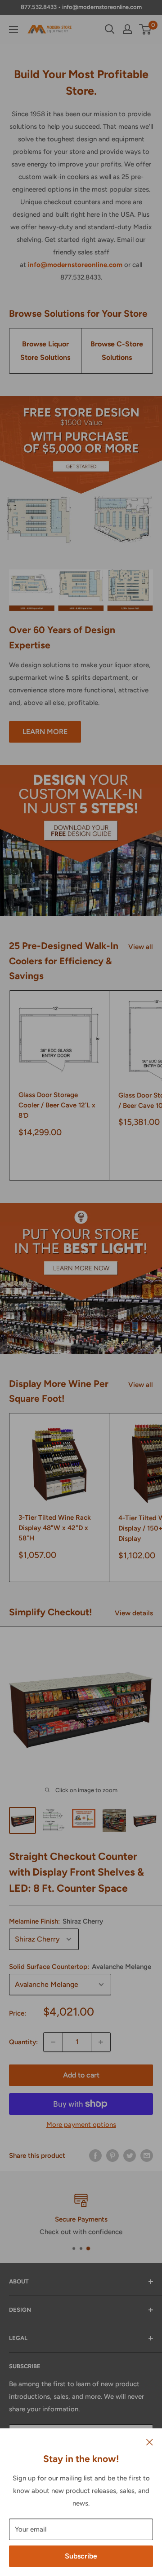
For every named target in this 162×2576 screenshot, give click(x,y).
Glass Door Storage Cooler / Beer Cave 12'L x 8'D (57, 1105)
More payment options (81, 2125)
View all (141, 947)
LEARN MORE (45, 732)
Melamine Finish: (56, 1921)
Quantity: (23, 2042)
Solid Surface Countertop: (80, 1967)
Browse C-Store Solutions (117, 351)
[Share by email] (147, 2155)
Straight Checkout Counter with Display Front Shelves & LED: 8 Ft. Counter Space (76, 1872)
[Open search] (110, 29)
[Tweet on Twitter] (130, 2155)
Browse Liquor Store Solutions (45, 351)
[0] (146, 29)
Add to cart (81, 2075)
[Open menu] (13, 30)
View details (134, 1613)
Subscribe (81, 2556)
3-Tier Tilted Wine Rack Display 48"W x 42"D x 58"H (55, 1528)
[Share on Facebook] (95, 2155)
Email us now (81, 2232)
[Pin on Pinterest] (112, 2155)
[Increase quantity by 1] (101, 2042)
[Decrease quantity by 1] (53, 2042)
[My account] (127, 29)
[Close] (150, 2442)
